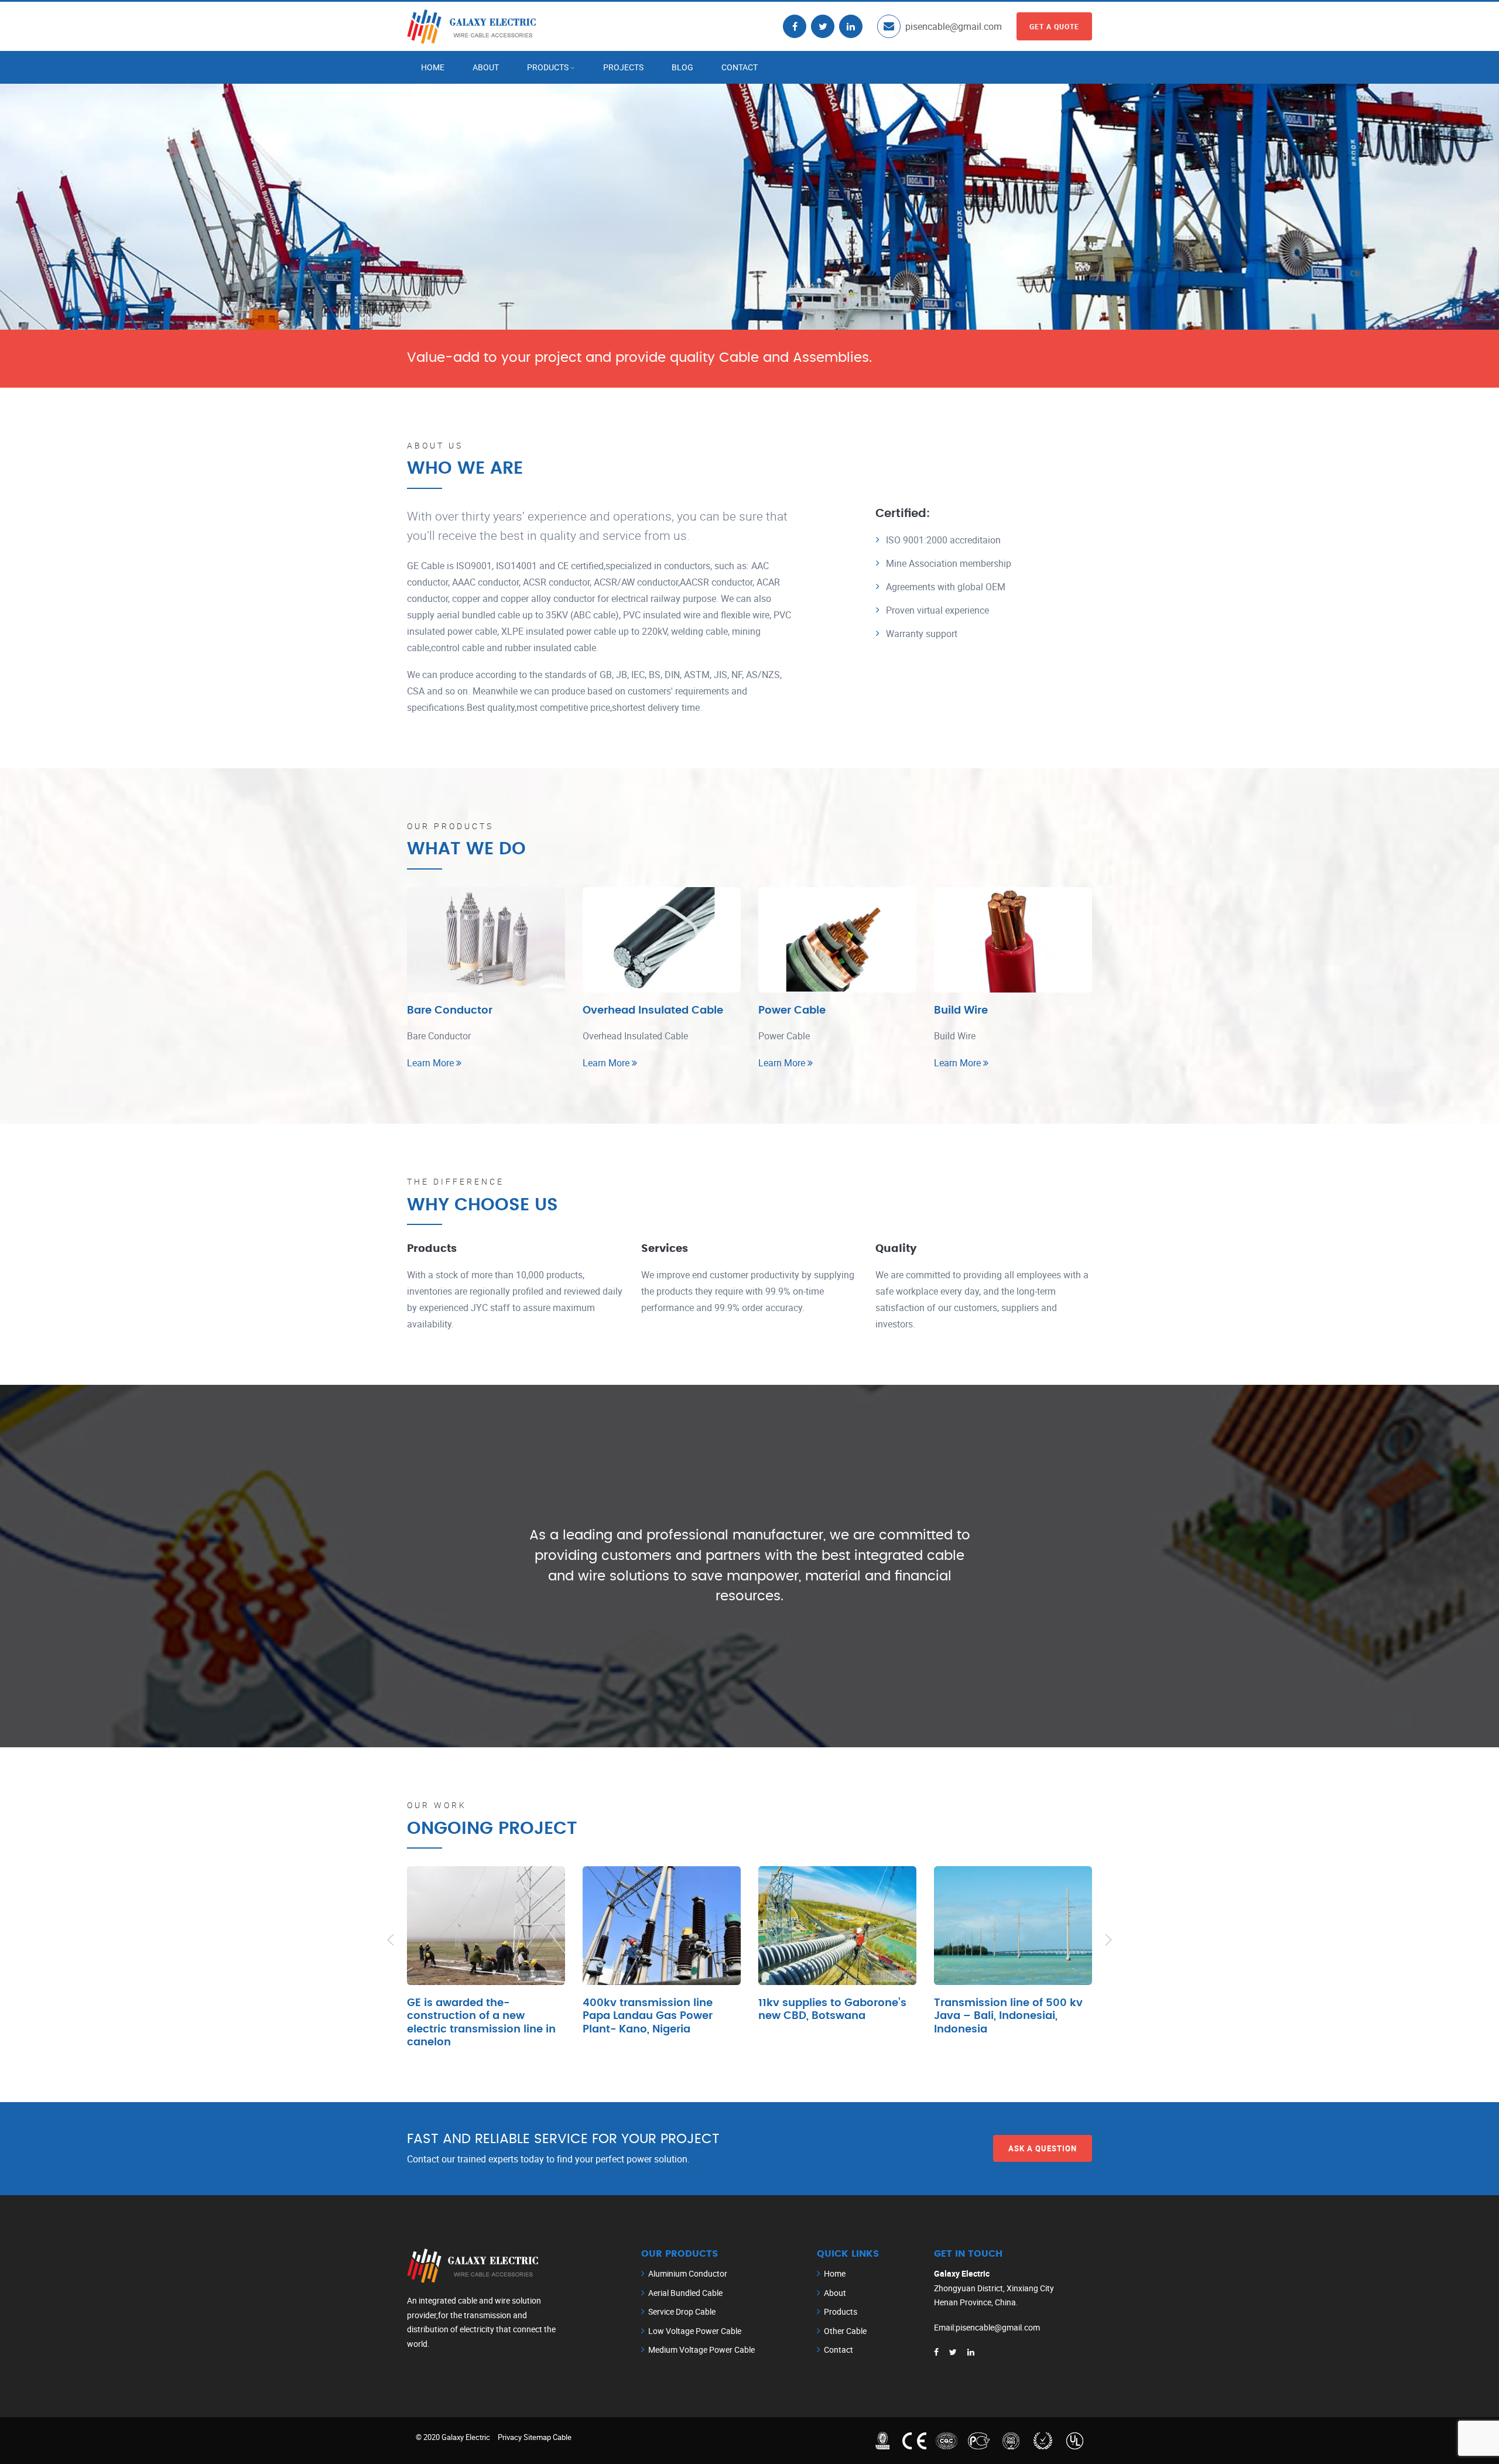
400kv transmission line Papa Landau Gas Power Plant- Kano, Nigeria (648, 2016)
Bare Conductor (450, 1011)
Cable (562, 2437)
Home (433, 67)
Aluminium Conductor (688, 2273)
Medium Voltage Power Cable (701, 2350)
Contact (740, 67)
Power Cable (792, 1011)
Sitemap (537, 2437)
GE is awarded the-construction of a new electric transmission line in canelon (481, 2023)
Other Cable (845, 2331)
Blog (682, 67)
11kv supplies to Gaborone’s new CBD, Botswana (832, 2010)
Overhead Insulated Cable (653, 1011)
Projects (623, 67)
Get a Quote (1054, 26)
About (486, 67)
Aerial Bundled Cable (685, 2293)
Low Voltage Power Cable (695, 2331)
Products (548, 67)
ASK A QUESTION (1043, 2148)
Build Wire (961, 1011)
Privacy (510, 2437)
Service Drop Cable (682, 2311)
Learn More (432, 1063)
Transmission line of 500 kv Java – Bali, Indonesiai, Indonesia (1008, 2016)
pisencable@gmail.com (954, 26)
